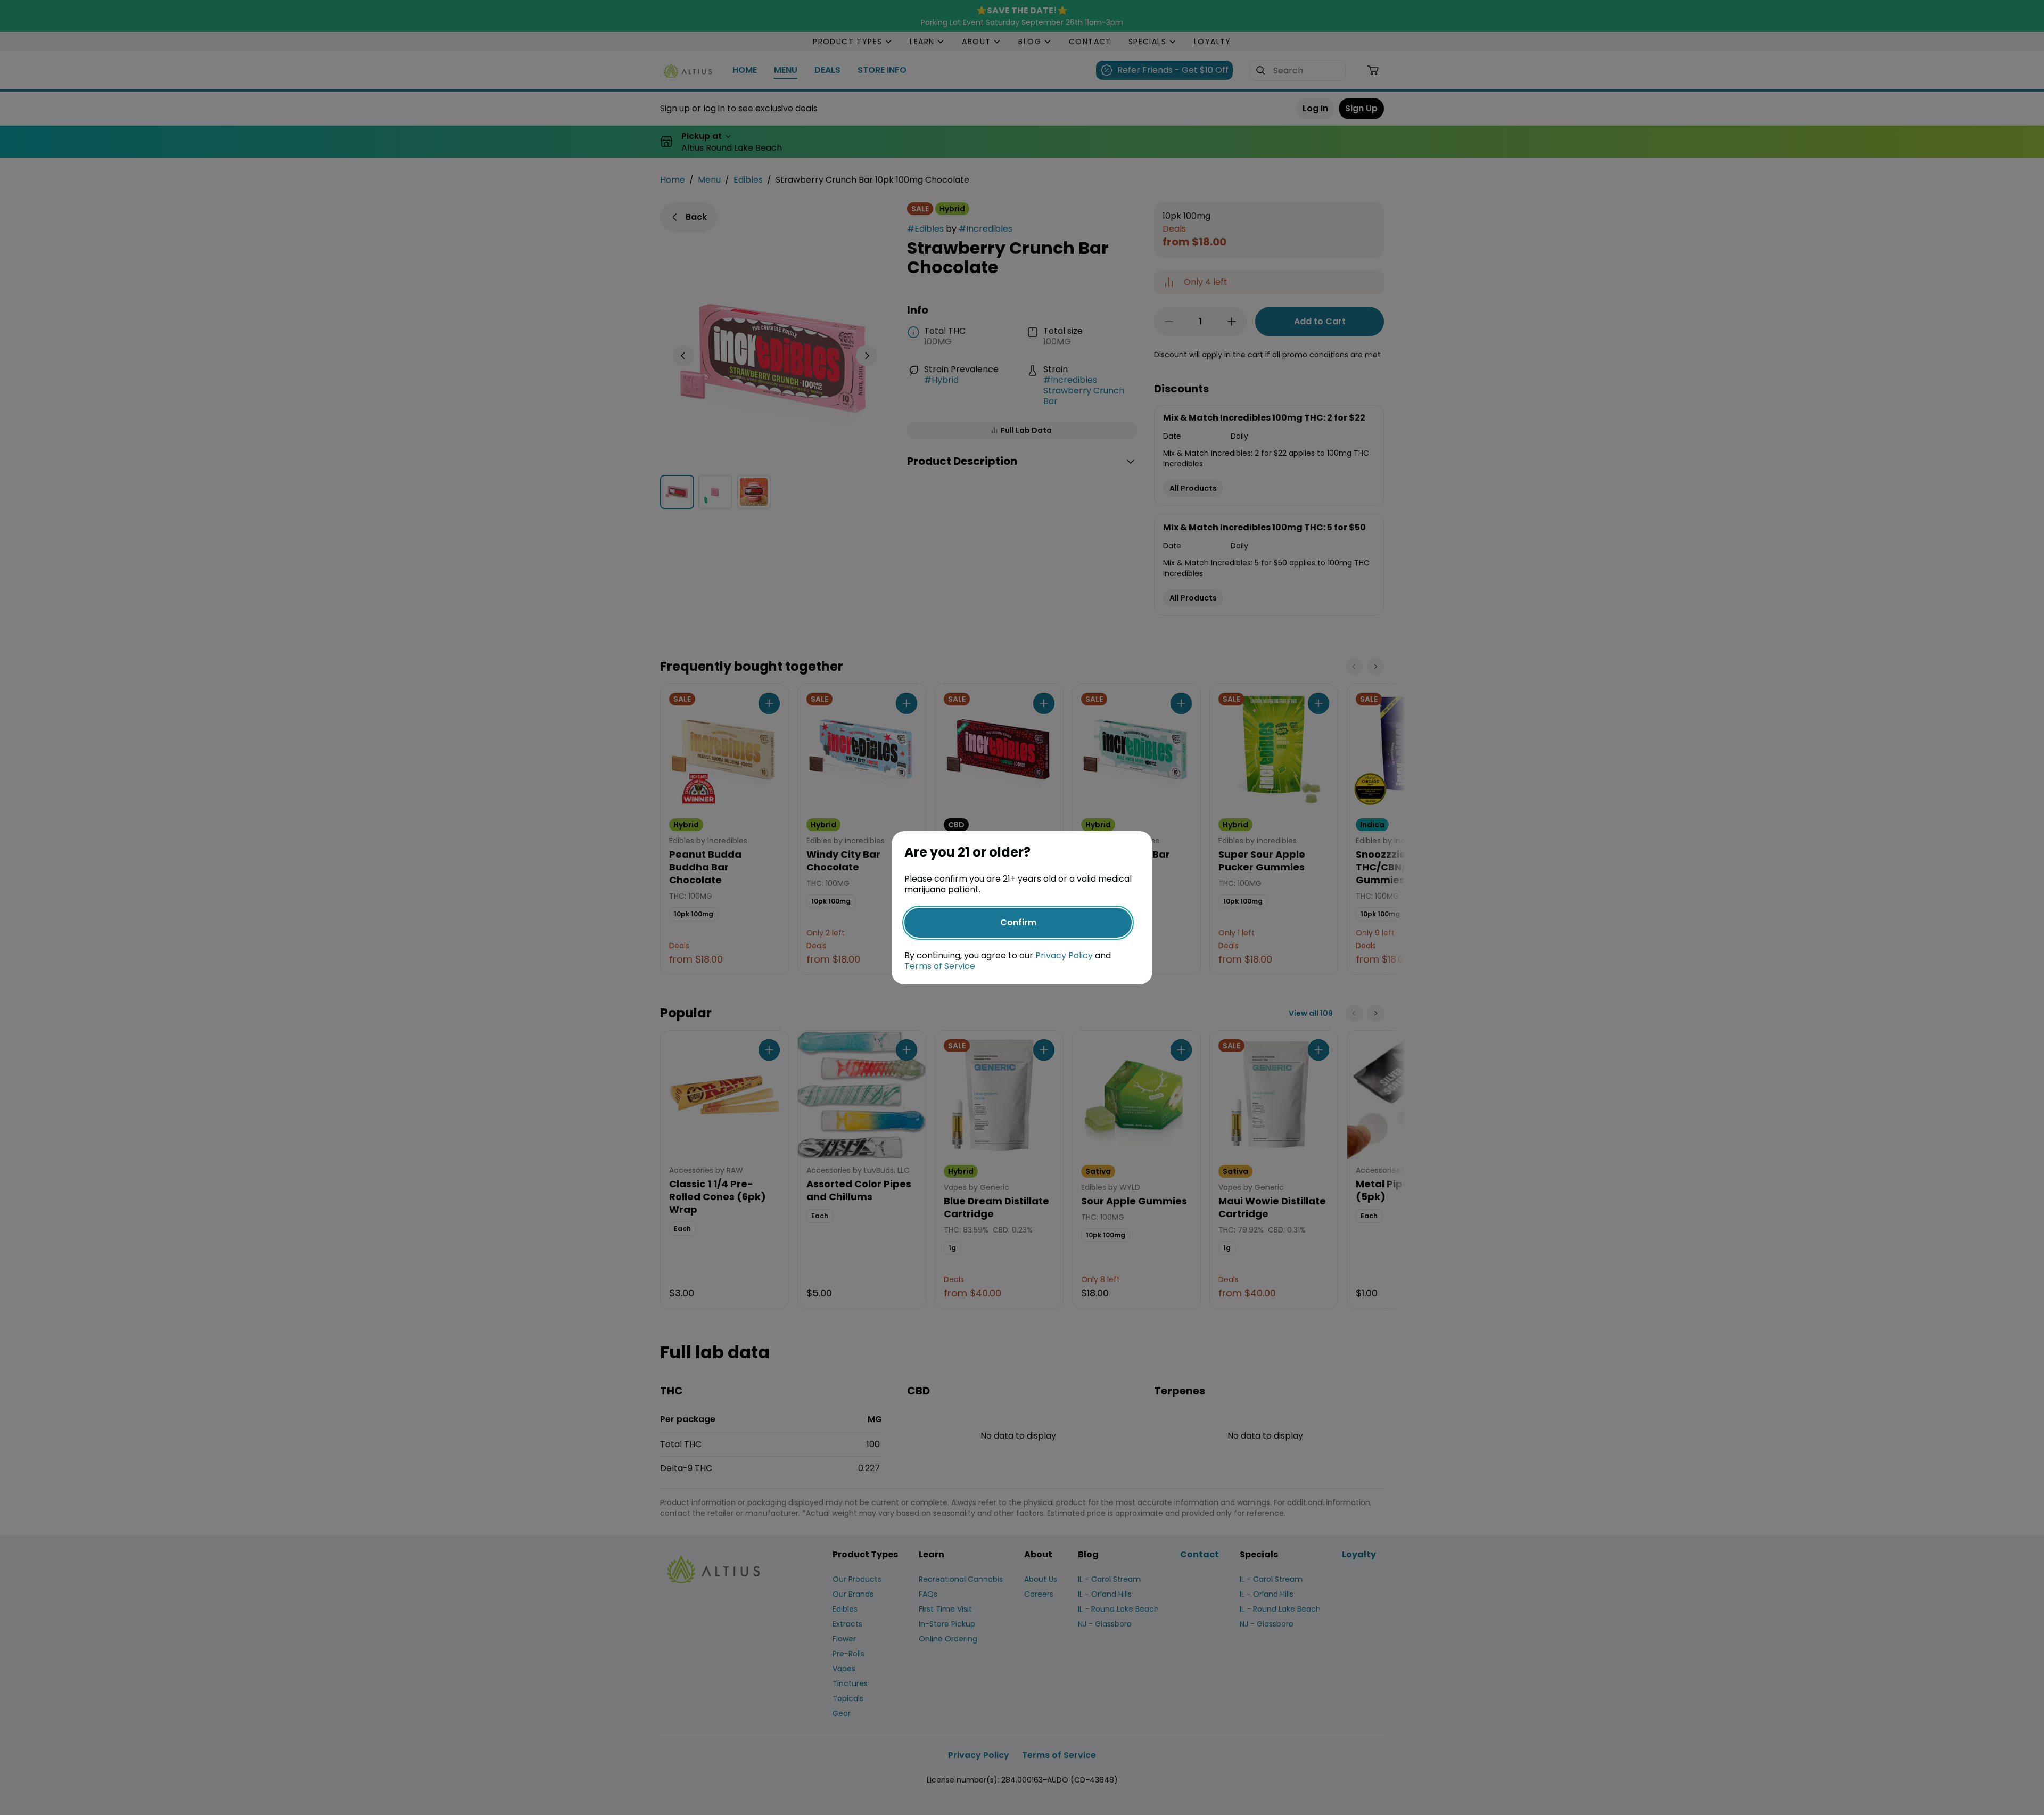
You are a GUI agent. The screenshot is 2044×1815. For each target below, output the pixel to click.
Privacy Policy (1064, 955)
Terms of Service (940, 966)
